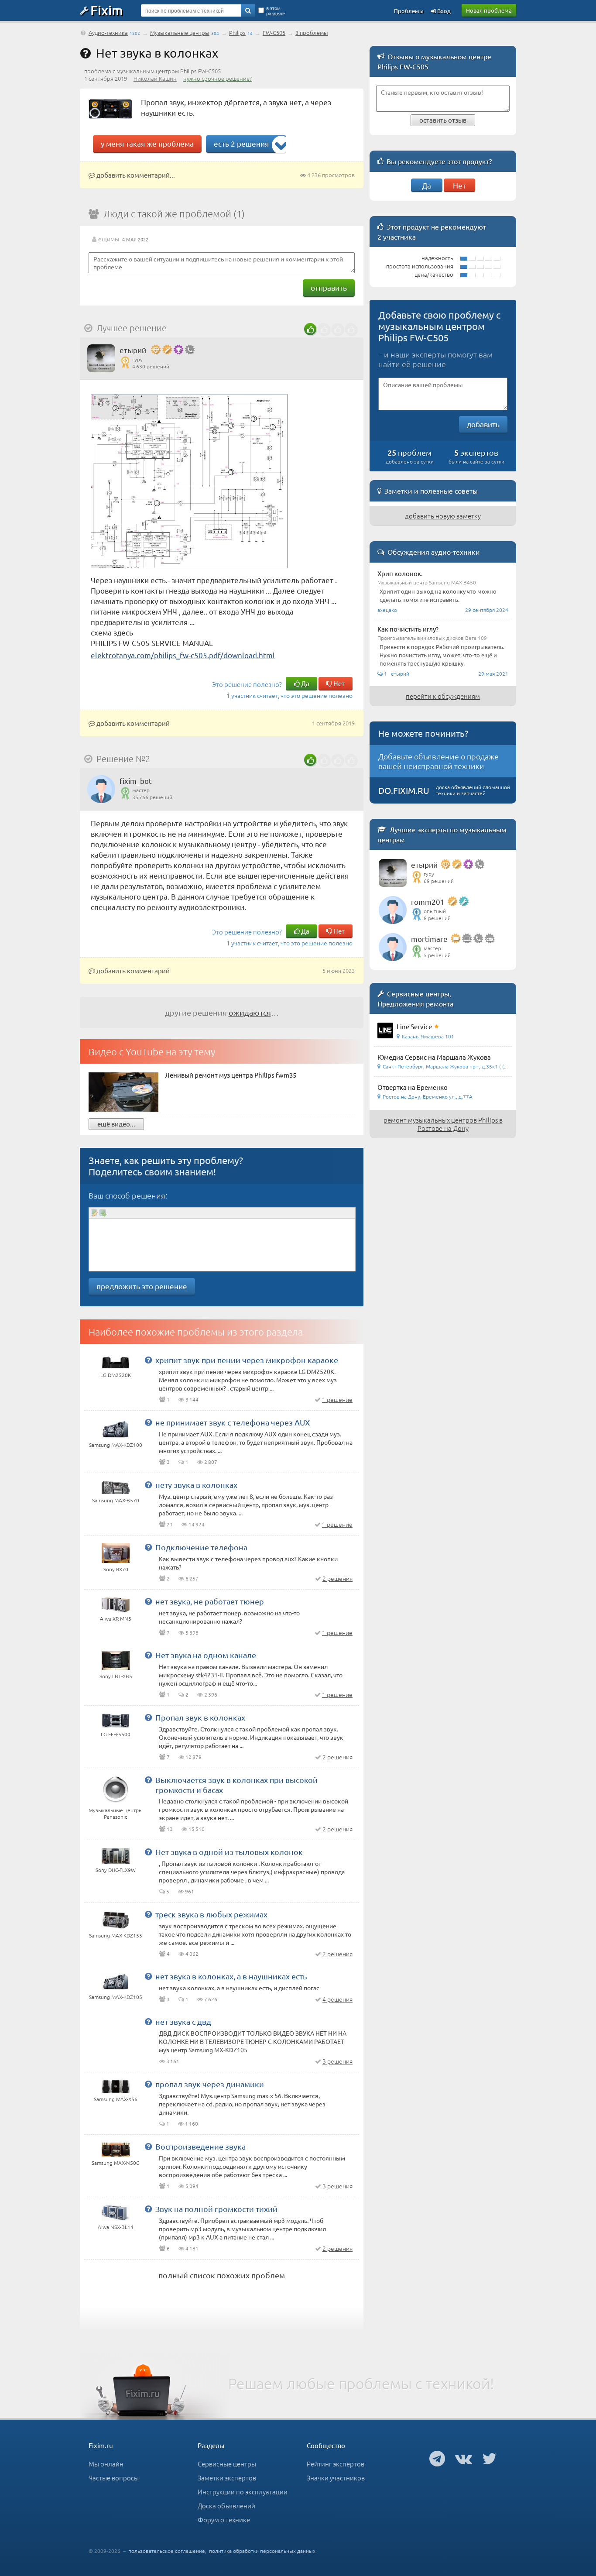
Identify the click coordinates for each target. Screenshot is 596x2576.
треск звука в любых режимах (211, 1914)
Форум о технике (224, 2519)
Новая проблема (489, 10)
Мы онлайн (106, 2464)
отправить (329, 287)
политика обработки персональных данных (262, 2551)
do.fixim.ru (404, 790)
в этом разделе (276, 10)
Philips (237, 33)
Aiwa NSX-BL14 (116, 2227)
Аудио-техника (108, 33)
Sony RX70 (116, 1569)
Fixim (107, 10)
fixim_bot (136, 781)
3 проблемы (312, 33)
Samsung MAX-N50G (116, 2163)
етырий (133, 350)
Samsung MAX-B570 (116, 1500)
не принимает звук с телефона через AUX (233, 1422)
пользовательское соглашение (167, 2551)
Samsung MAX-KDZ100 (116, 1445)
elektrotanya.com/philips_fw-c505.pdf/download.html (183, 655)
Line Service (414, 1026)
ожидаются (250, 1012)
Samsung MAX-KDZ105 (116, 1997)
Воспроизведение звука (200, 2146)
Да (305, 683)
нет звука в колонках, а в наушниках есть (231, 1976)
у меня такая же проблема (147, 143)
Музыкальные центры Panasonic (116, 1813)
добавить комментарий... (135, 175)
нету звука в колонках (196, 1485)
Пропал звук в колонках (200, 1717)
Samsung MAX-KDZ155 (116, 1935)
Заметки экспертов (227, 2478)
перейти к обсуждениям (443, 696)
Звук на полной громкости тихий (216, 2209)
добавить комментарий (132, 723)
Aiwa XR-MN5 (116, 1618)
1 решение (337, 1399)
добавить (483, 424)
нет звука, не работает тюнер (210, 1601)
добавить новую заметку (443, 516)
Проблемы (409, 11)
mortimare (429, 939)
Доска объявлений (226, 2506)
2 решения (337, 1578)
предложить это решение (142, 1286)
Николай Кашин (155, 78)
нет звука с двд (183, 2021)
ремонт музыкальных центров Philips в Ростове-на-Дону (443, 1124)
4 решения (337, 1999)
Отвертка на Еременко (413, 1087)
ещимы (109, 239)
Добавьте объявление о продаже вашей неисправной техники (438, 761)
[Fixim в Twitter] (489, 2458)
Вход (443, 11)
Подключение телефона (201, 1547)
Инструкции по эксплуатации (243, 2492)
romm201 (428, 902)
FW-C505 (274, 33)
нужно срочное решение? (218, 78)
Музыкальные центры (180, 33)
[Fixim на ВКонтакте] (464, 2458)
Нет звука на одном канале (206, 1655)
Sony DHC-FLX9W (116, 1870)
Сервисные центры (227, 2464)
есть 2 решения (241, 143)
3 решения (337, 2061)
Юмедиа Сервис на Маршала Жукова (434, 1057)
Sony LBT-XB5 (116, 1676)
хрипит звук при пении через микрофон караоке (247, 1360)
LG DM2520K (116, 1375)
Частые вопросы (114, 2478)
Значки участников (336, 2478)
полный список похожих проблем (222, 2275)
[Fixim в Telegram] (437, 2458)
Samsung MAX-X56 (116, 2099)
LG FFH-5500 (116, 1734)
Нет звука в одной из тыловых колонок (229, 1852)
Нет (338, 683)
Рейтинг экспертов (336, 2464)
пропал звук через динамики (210, 2084)
